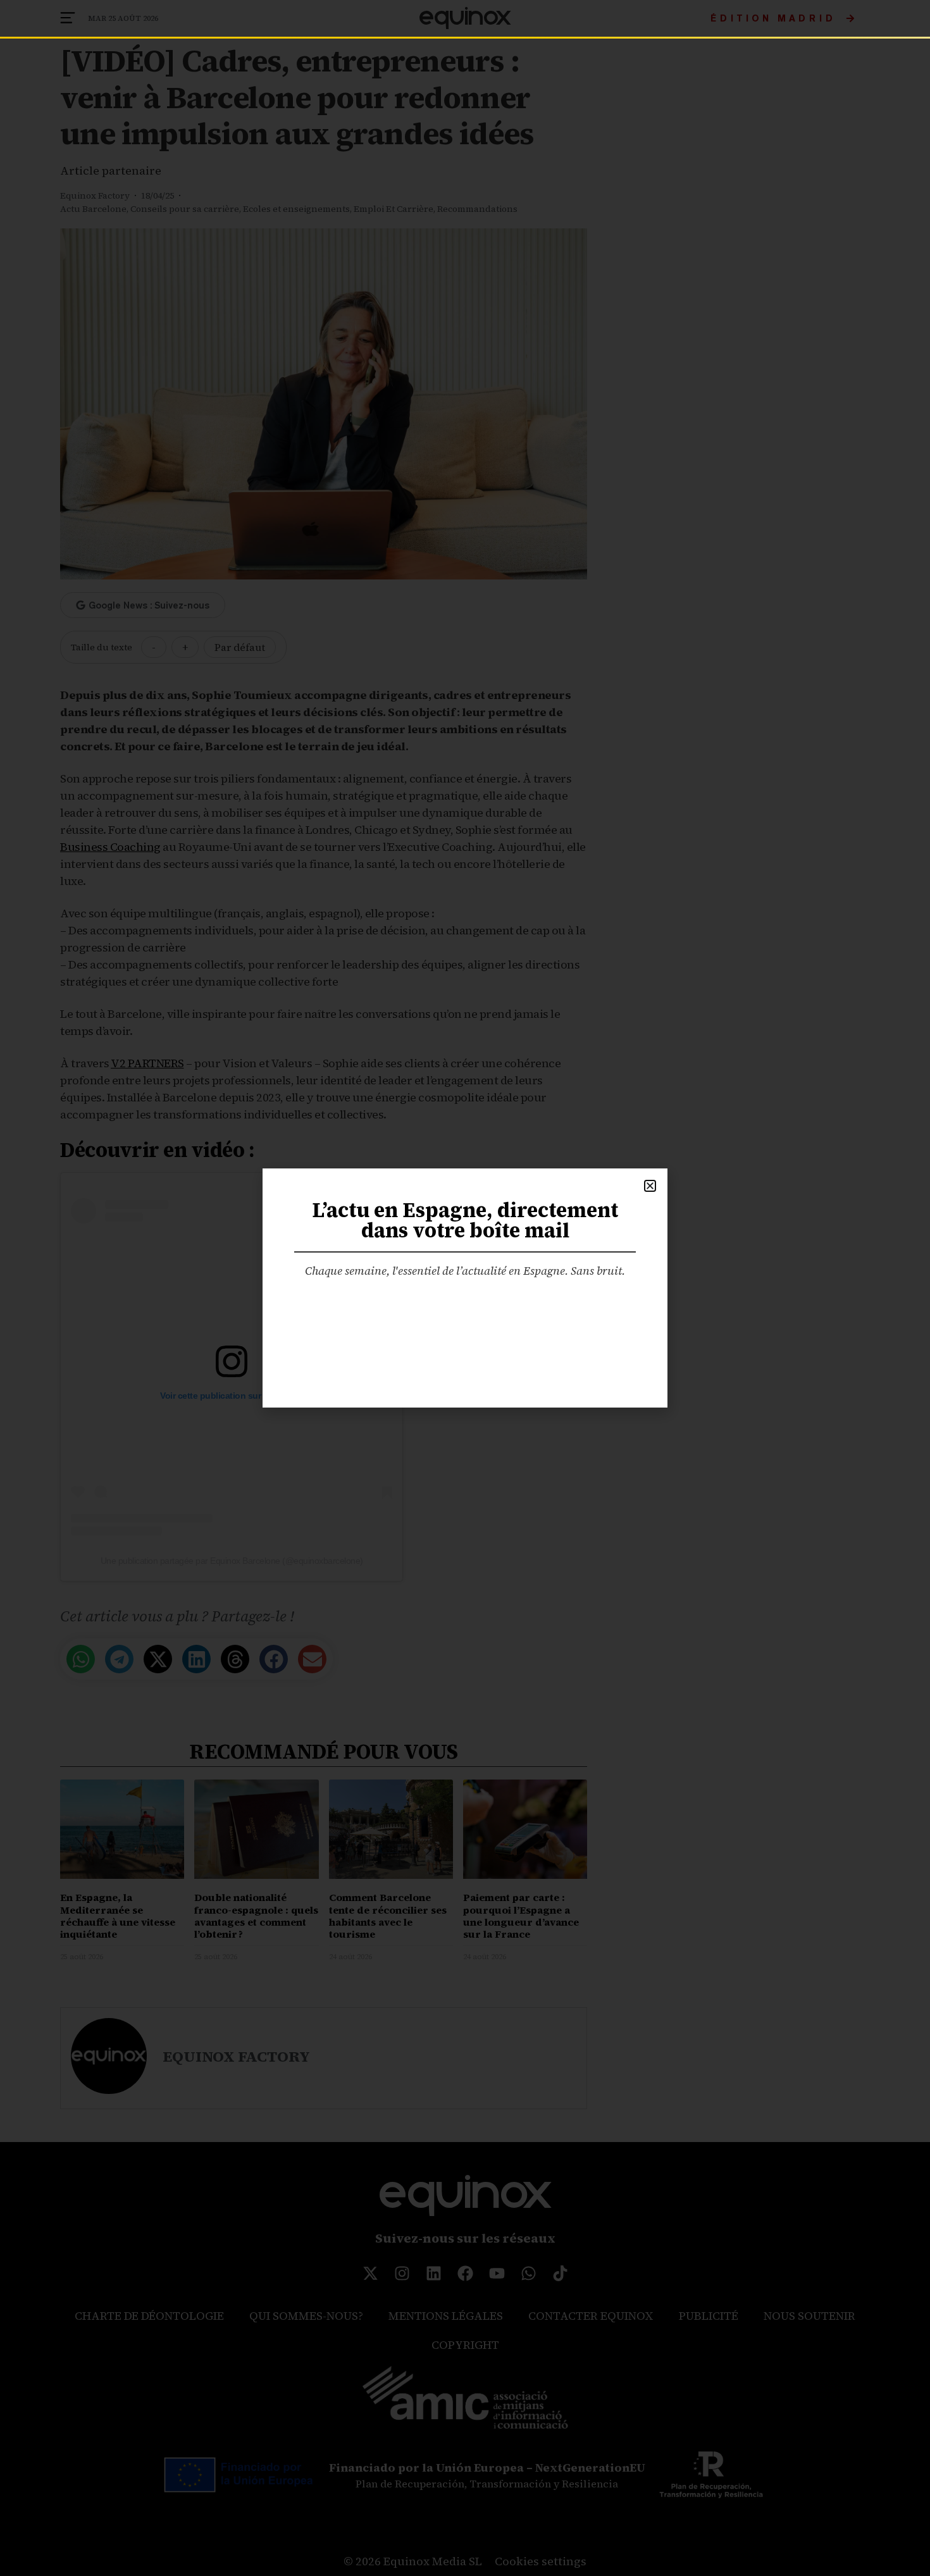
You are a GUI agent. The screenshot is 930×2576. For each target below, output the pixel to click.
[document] (465, 1288)
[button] (650, 1186)
